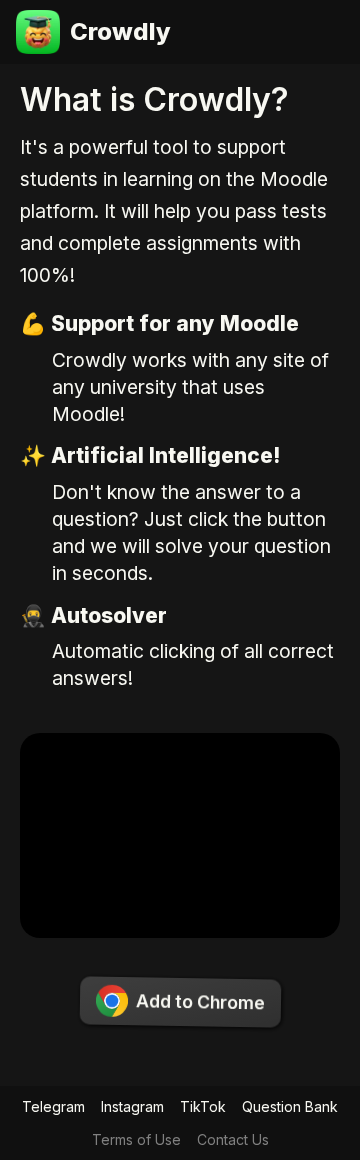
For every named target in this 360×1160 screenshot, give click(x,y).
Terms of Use (136, 1139)
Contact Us (233, 1139)
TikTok (203, 1106)
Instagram (132, 1106)
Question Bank (290, 1106)
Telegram (53, 1106)
